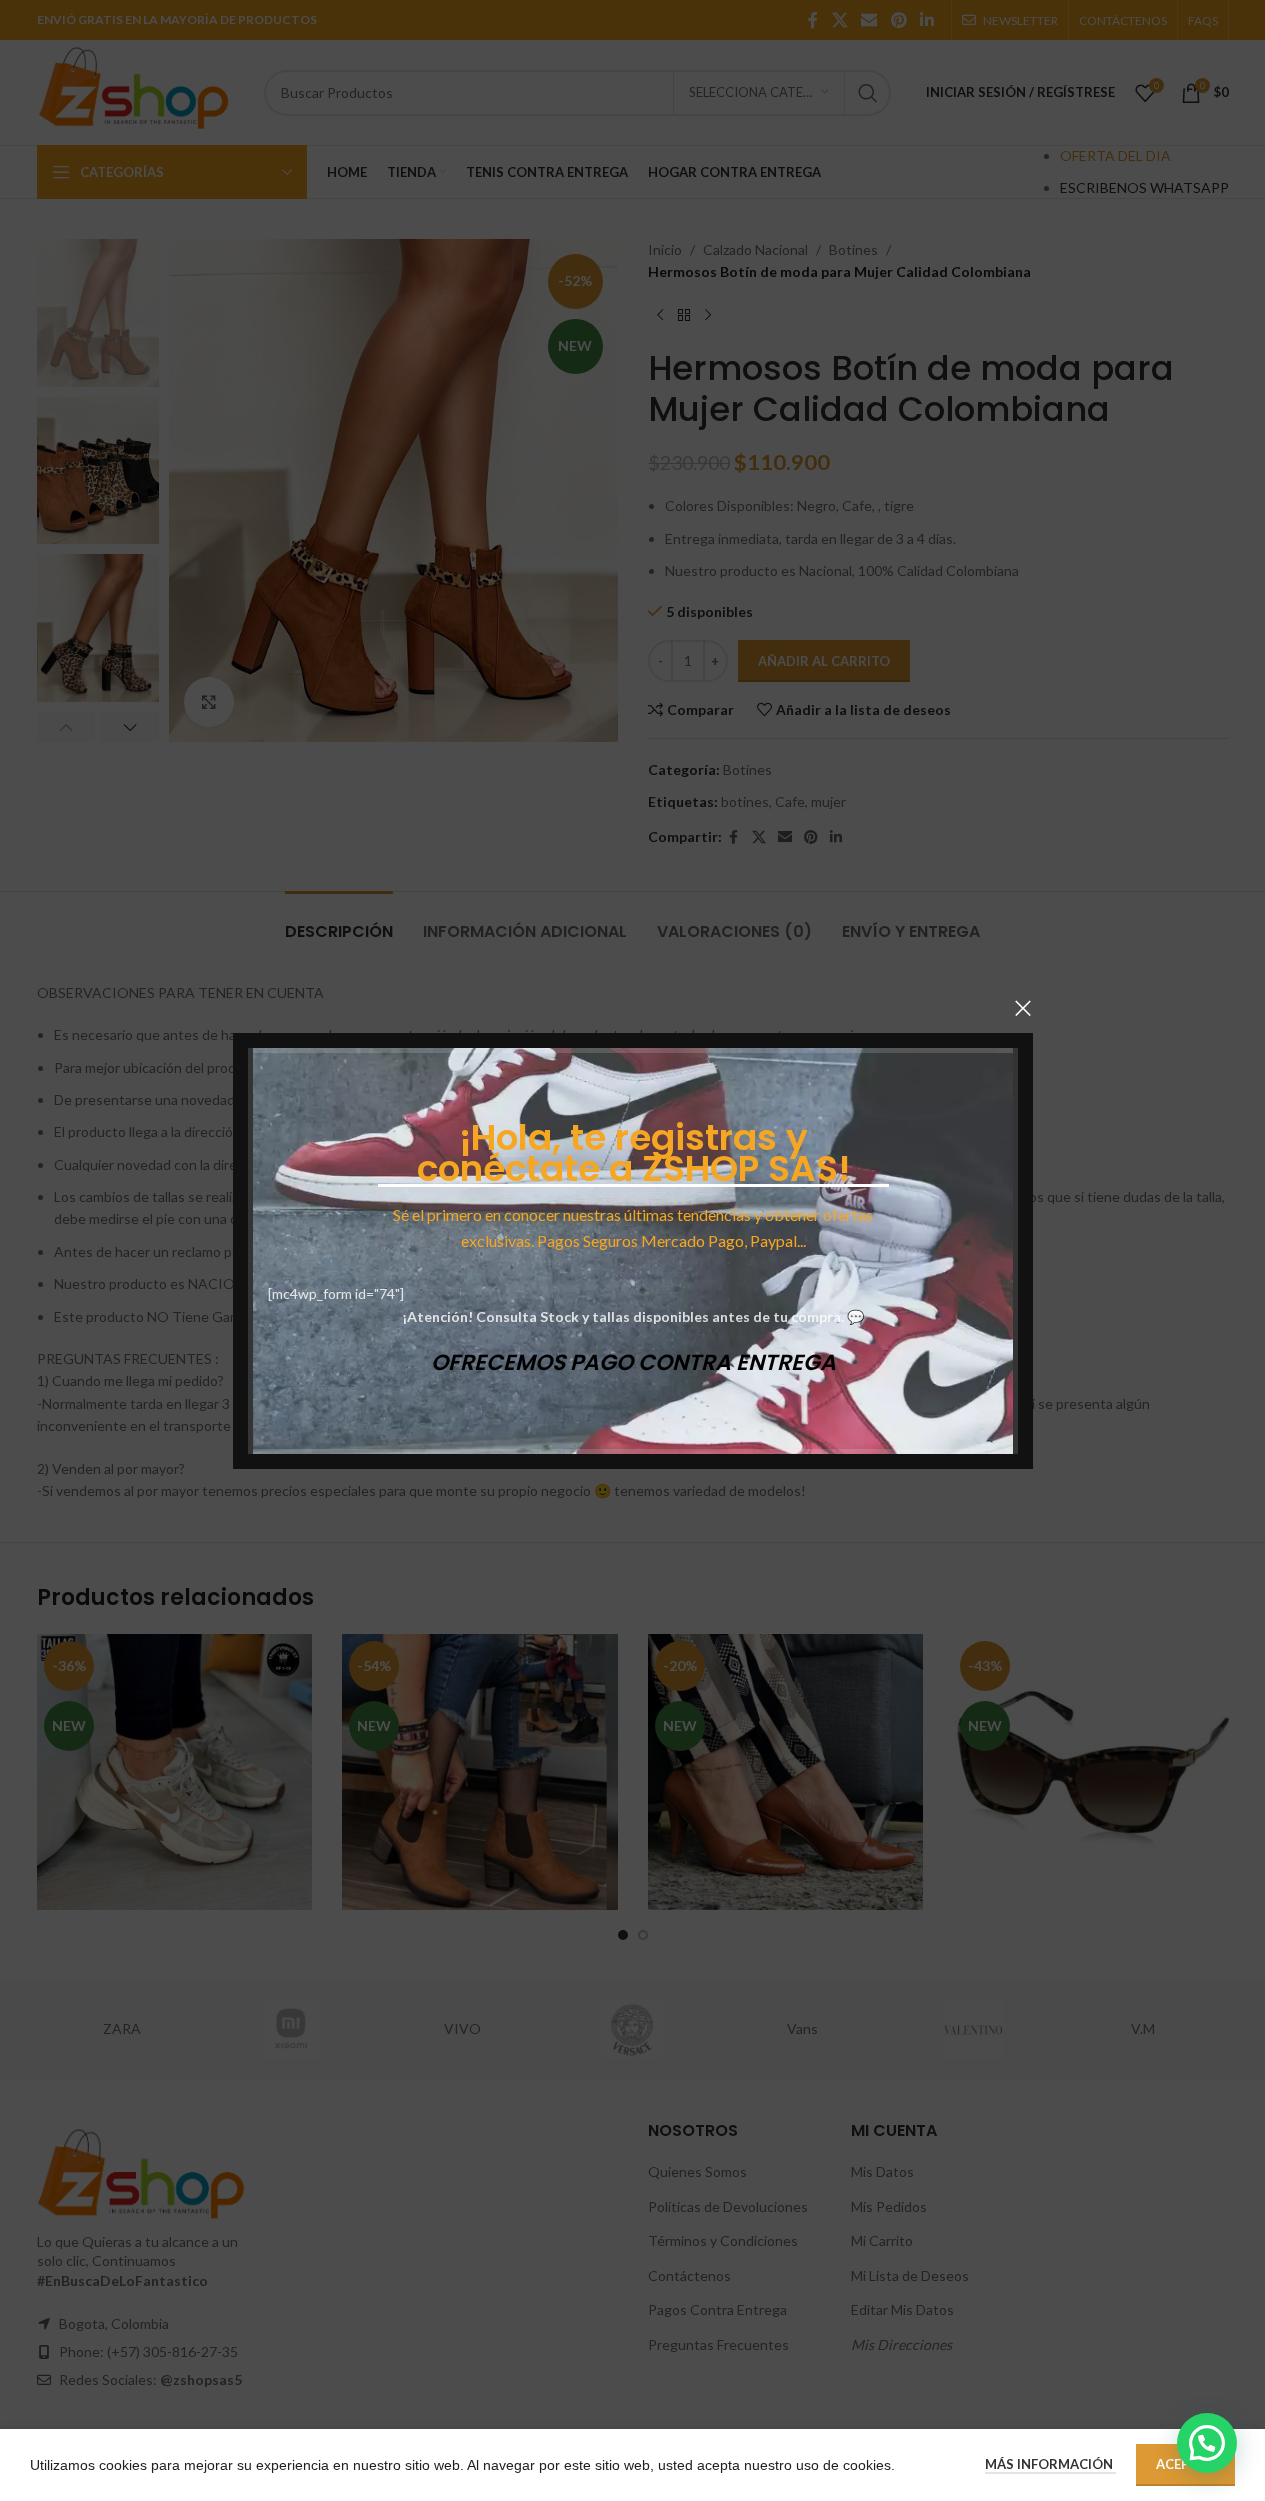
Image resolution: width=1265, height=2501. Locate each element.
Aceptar (1185, 2464)
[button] (1207, 2443)
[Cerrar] (1023, 1008)
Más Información (1050, 2464)
